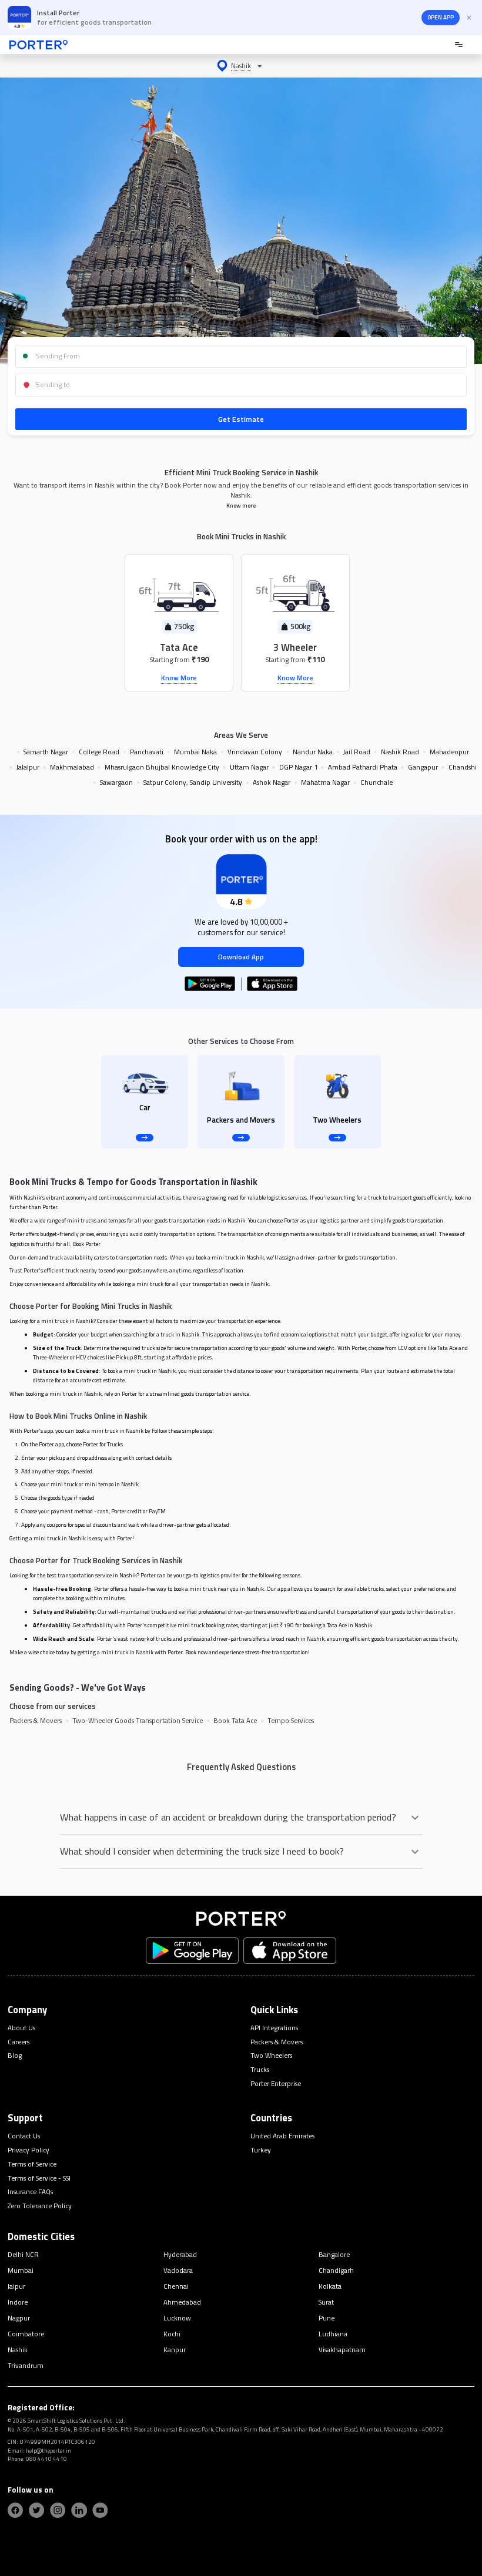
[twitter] (36, 2510)
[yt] (100, 2510)
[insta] (58, 2510)
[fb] (15, 2510)
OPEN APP (441, 17)
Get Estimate (241, 419)
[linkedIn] (79, 2510)
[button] (241, 66)
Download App (241, 957)
